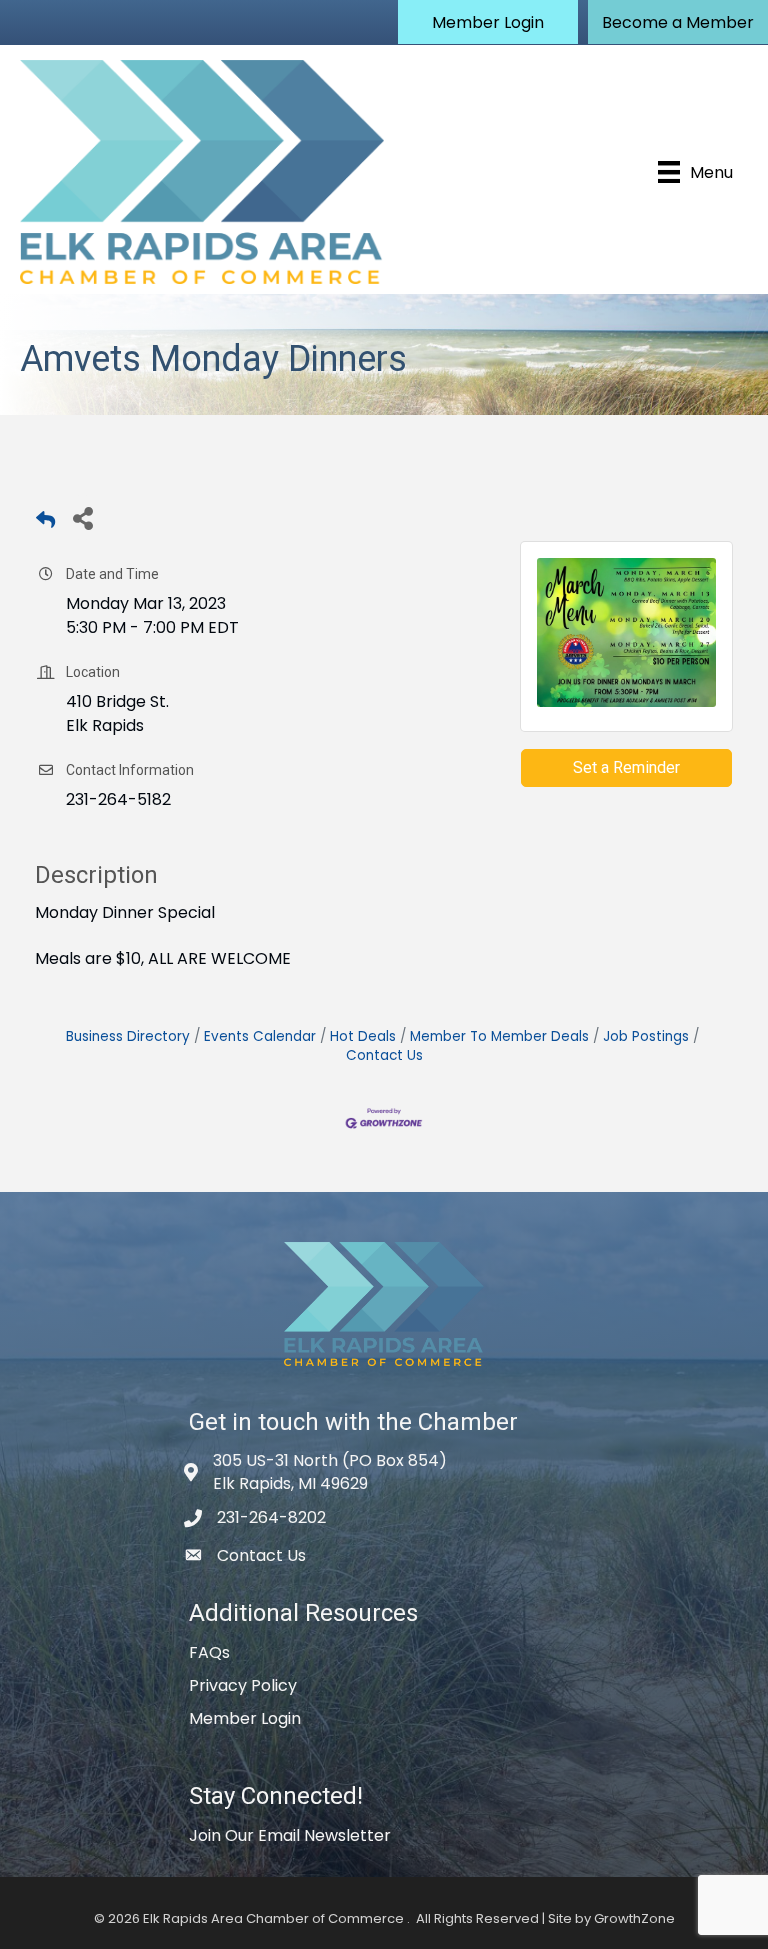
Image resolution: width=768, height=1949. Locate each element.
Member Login (245, 1718)
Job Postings (646, 1036)
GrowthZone (634, 1918)
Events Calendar (260, 1036)
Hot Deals (363, 1036)
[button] (488, 22)
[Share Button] (82, 517)
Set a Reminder (626, 767)
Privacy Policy (243, 1685)
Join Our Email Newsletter (290, 1835)
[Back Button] (45, 523)
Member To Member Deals (499, 1036)
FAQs (209, 1652)
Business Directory (128, 1036)
